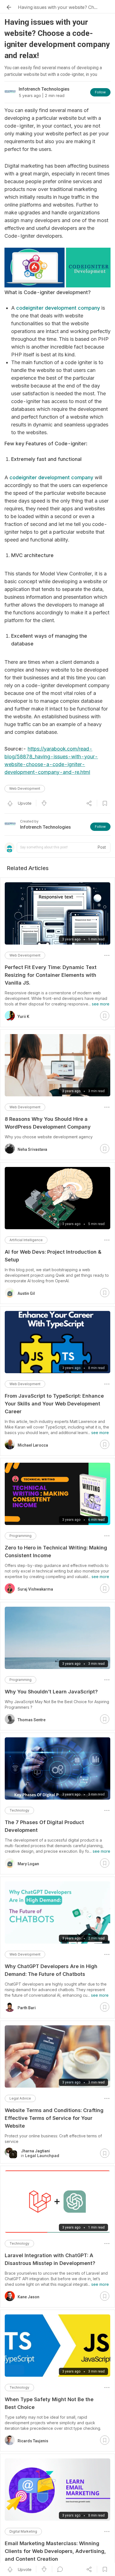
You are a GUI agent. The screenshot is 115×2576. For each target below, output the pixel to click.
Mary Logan (28, 1864)
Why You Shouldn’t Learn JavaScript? (51, 1692)
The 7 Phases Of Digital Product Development (44, 1826)
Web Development (25, 788)
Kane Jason (28, 2297)
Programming (21, 1536)
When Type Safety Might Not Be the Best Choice (49, 2403)
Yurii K (23, 1017)
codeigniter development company (58, 308)
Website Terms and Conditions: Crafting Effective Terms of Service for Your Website (54, 2118)
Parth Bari (27, 2008)
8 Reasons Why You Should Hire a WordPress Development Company (48, 1123)
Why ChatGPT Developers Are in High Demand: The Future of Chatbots (51, 1970)
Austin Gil (26, 1293)
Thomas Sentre (32, 1720)
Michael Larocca (33, 1445)
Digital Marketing (23, 2531)
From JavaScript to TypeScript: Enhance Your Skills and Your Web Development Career (54, 1404)
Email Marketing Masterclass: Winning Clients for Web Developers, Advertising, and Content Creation (55, 2551)
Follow (100, 92)
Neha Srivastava (32, 1149)
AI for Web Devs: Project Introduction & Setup (53, 1256)
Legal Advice (20, 2098)
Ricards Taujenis (33, 2441)
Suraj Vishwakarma (35, 1589)
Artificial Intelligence (26, 1240)
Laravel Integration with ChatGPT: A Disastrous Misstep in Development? (50, 2259)
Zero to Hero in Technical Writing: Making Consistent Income (56, 1552)
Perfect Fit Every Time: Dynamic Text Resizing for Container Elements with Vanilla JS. (51, 975)
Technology (19, 1810)
